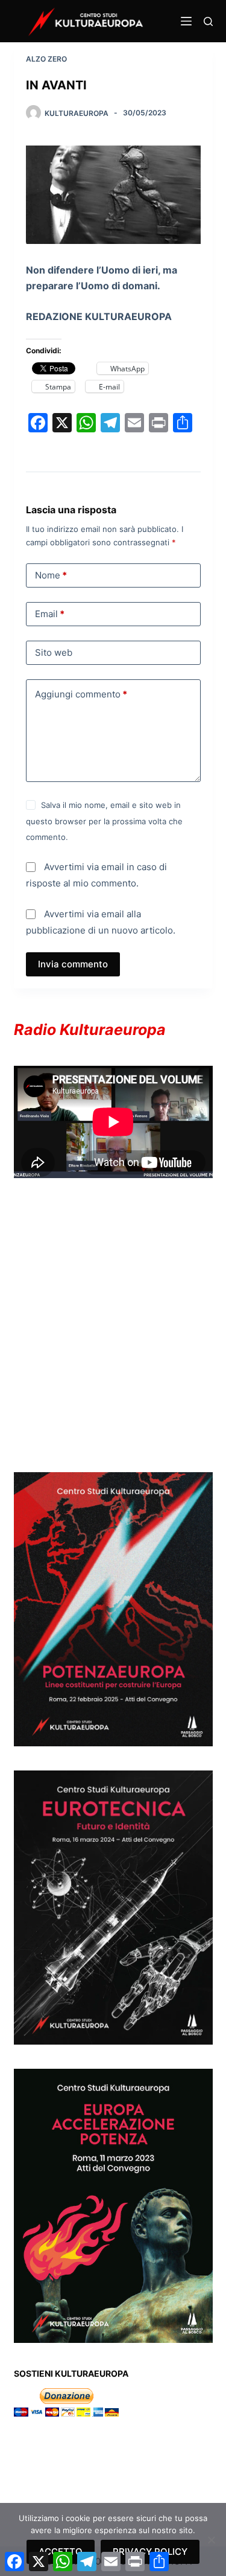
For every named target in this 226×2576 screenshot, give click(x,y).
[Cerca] (208, 21)
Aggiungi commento (81, 694)
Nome (51, 575)
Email (50, 614)
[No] (211, 2540)
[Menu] (186, 21)
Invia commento (73, 964)
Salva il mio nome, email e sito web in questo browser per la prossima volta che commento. (104, 821)
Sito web (54, 652)
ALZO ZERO (46, 59)
